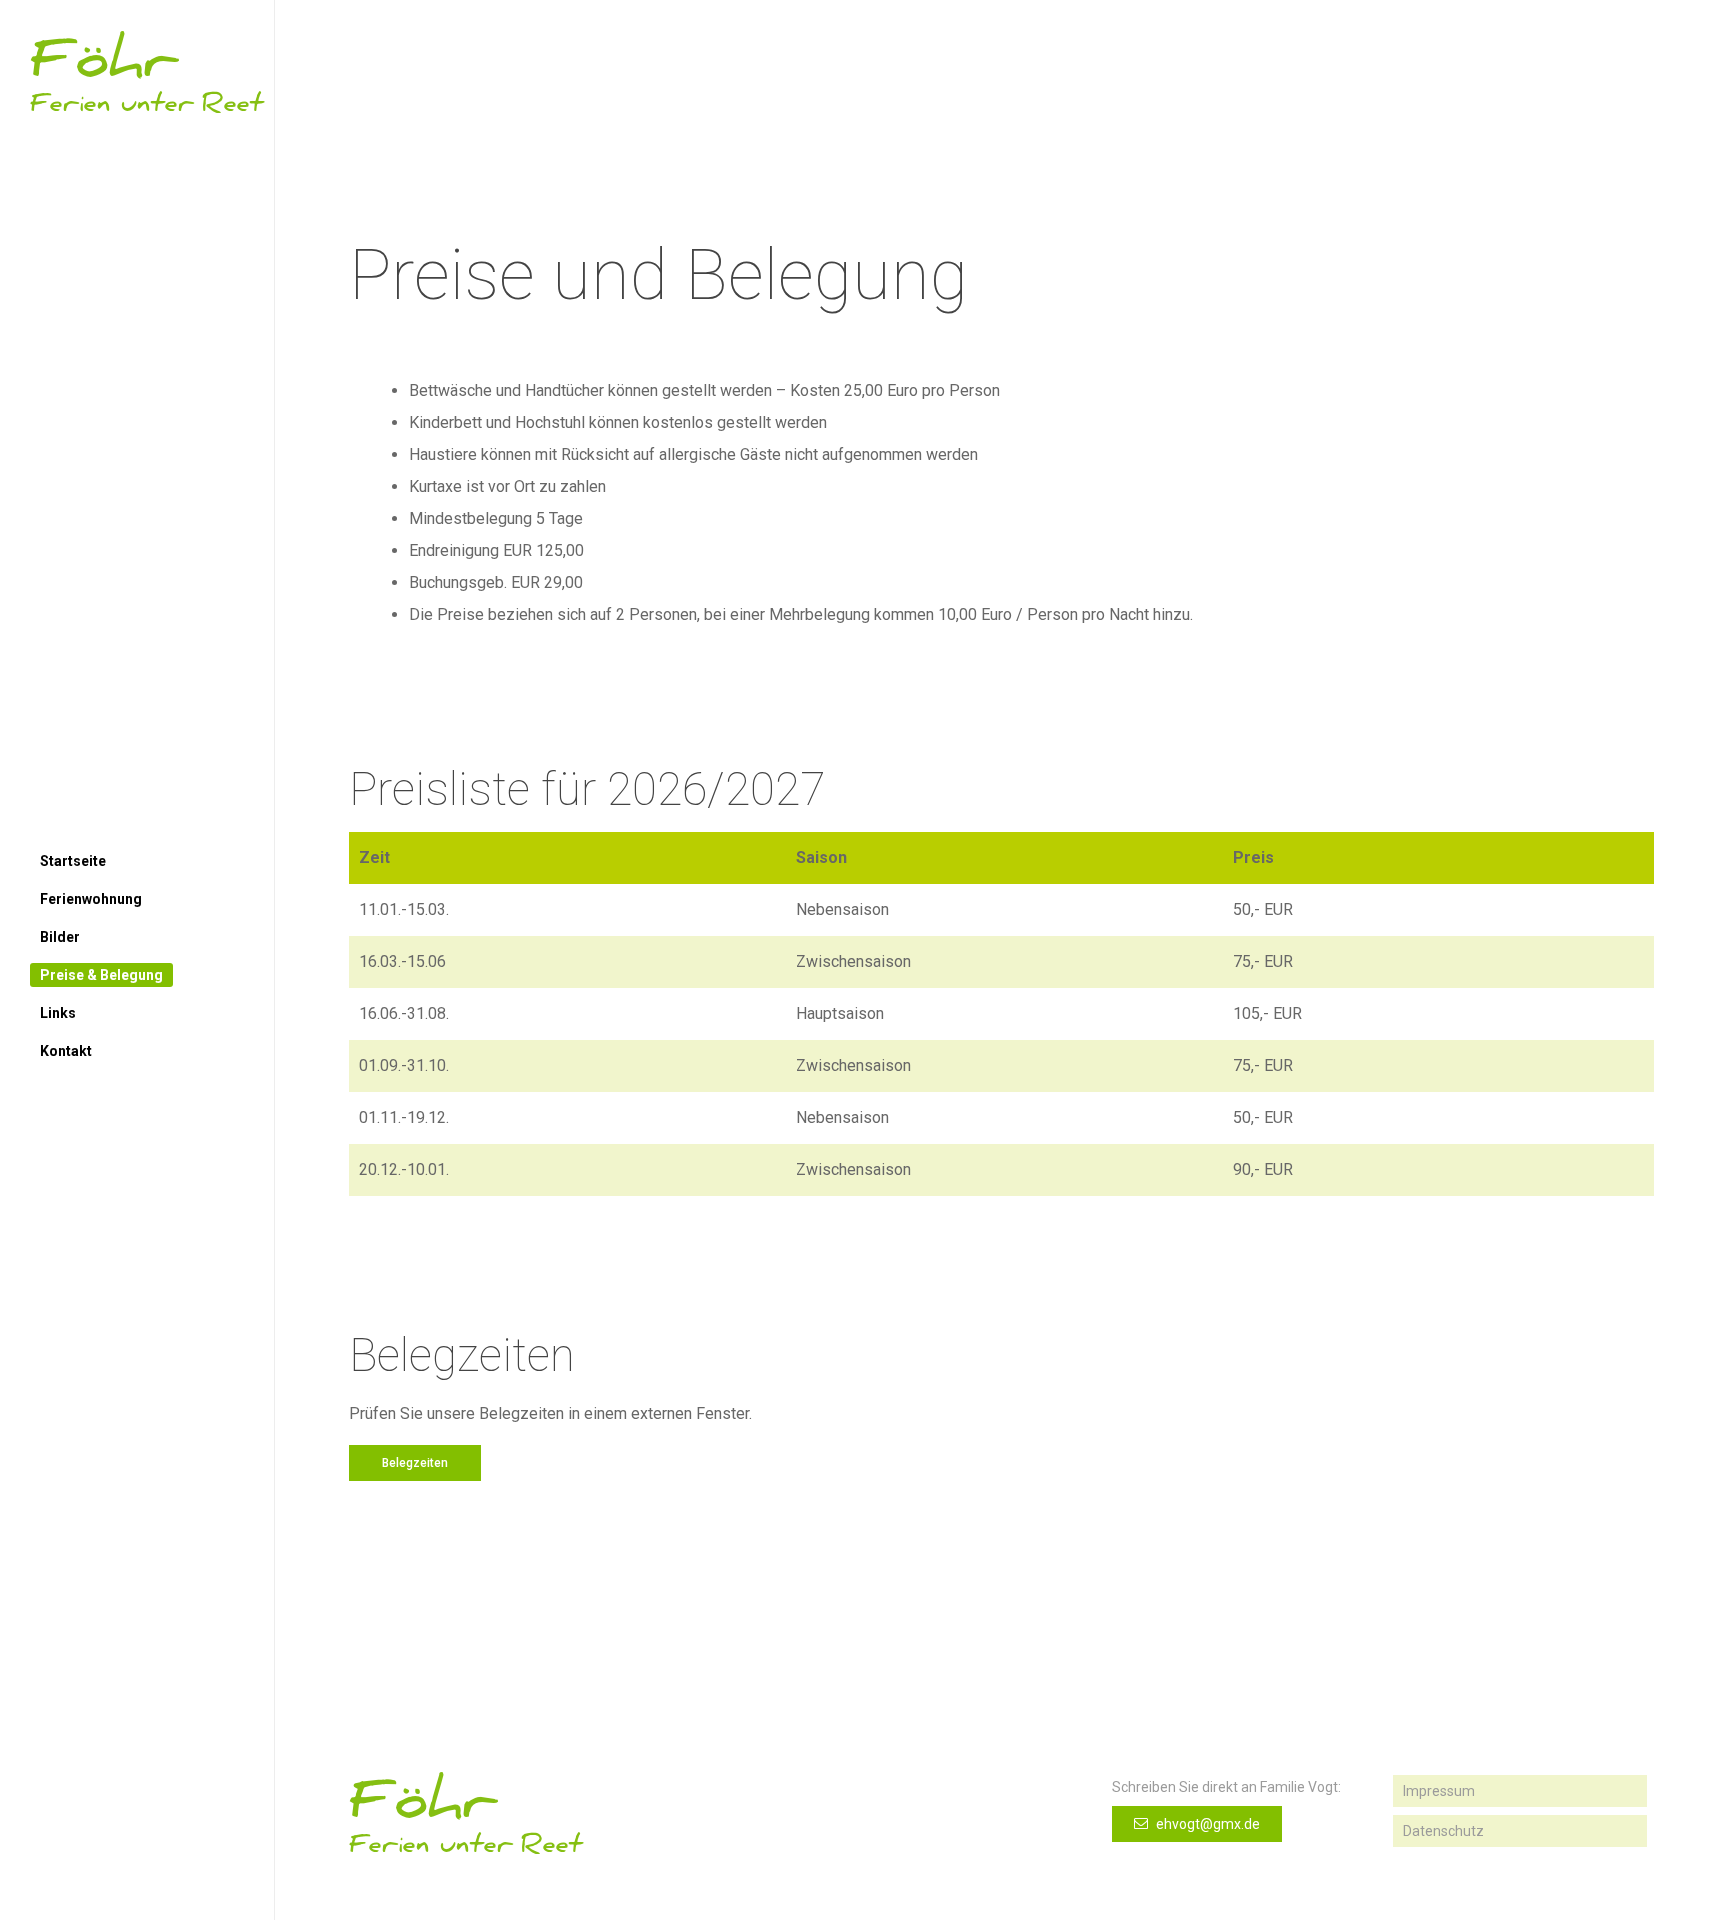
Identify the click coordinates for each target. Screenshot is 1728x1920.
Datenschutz (1443, 1831)
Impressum (1439, 1791)
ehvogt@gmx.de (1206, 1824)
